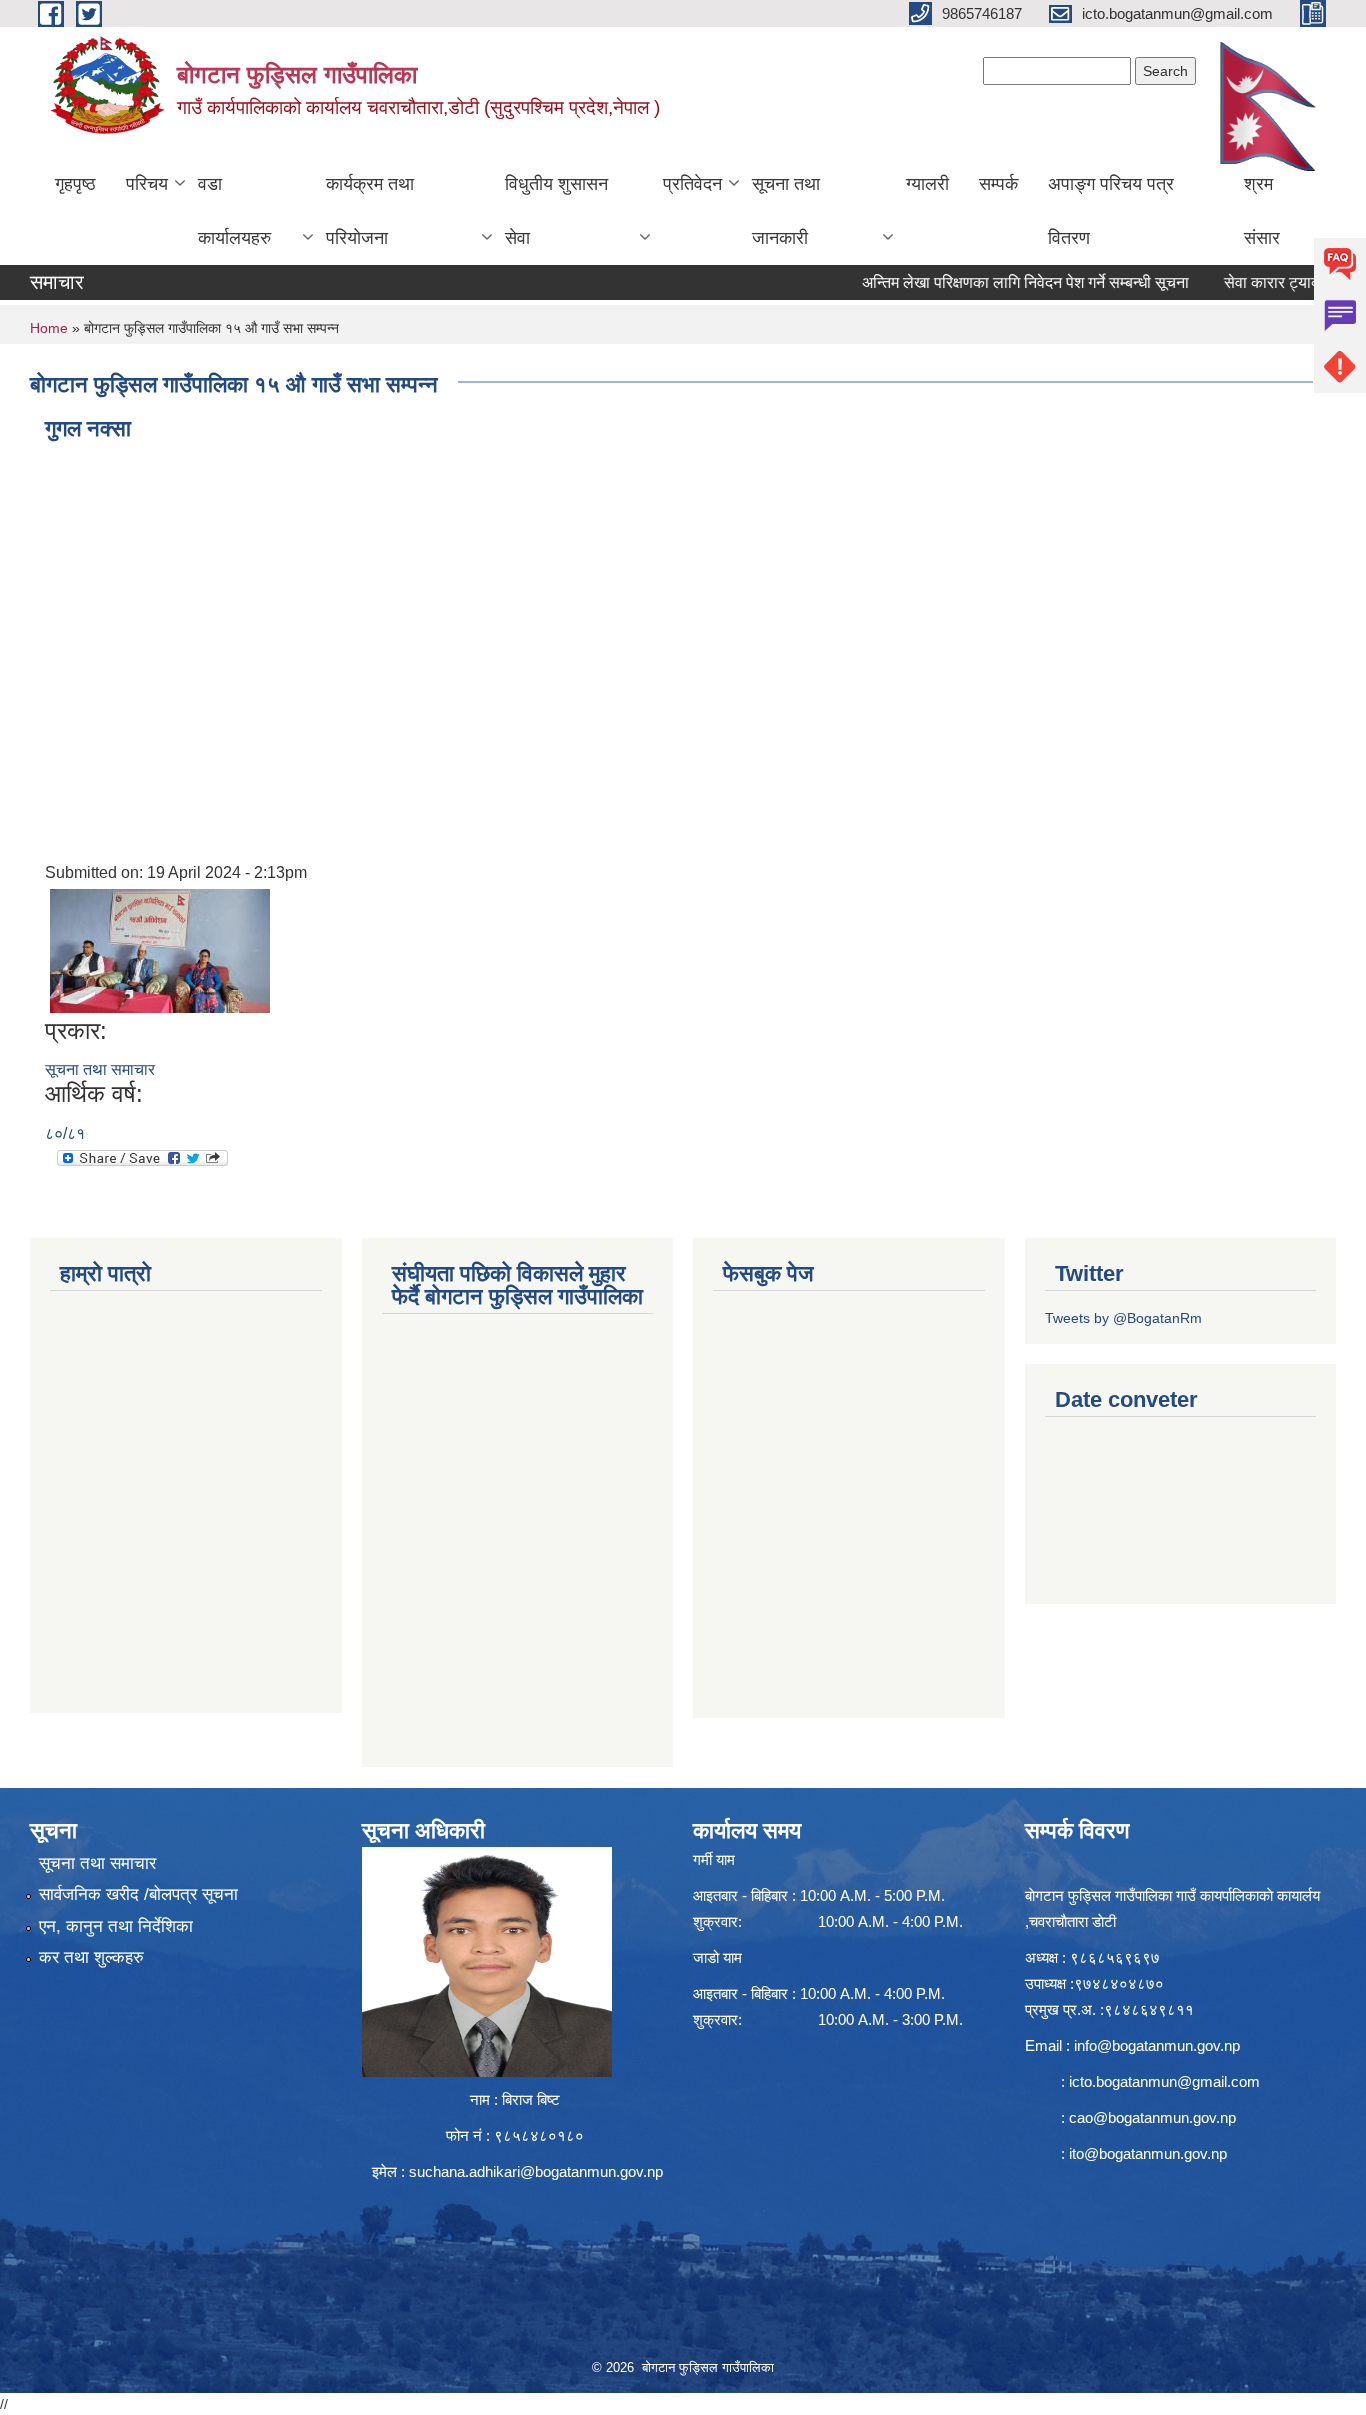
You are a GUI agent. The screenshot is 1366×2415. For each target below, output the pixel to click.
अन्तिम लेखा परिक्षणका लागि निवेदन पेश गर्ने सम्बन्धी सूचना (979, 282)
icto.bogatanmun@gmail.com (1164, 2081)
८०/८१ (65, 1133)
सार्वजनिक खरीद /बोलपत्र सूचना (138, 1894)
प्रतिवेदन (692, 184)
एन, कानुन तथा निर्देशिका (116, 1926)
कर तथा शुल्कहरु (91, 1957)
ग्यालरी (927, 184)
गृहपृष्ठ (75, 184)
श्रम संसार (1262, 211)
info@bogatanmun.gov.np (1157, 2045)
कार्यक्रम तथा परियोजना (370, 211)
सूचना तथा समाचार (100, 1069)
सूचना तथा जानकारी (786, 211)
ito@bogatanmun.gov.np (1148, 2153)
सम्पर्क (998, 184)
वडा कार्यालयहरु (234, 211)
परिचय (147, 184)
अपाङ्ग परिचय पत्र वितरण (1111, 211)
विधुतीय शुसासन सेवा (556, 211)
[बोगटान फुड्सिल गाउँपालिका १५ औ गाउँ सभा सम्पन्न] (160, 949)
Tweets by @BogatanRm (1123, 1318)
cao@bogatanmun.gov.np (1152, 2117)
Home (49, 328)
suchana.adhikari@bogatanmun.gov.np (536, 2171)
